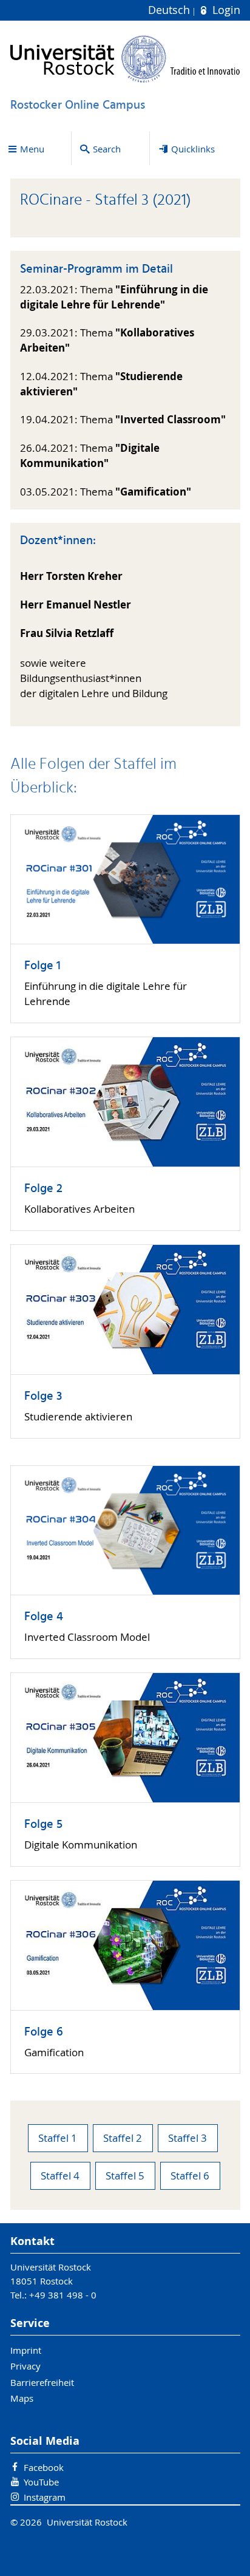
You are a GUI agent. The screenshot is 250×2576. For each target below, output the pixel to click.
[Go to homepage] (125, 59)
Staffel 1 (58, 2138)
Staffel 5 (125, 2176)
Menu (32, 149)
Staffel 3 (187, 2138)
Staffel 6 (190, 2176)
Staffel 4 (60, 2176)
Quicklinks (193, 149)
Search (107, 149)
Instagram (45, 2497)
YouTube (41, 2482)
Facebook (44, 2467)
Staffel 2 (123, 2138)
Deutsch (171, 10)
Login (225, 10)
